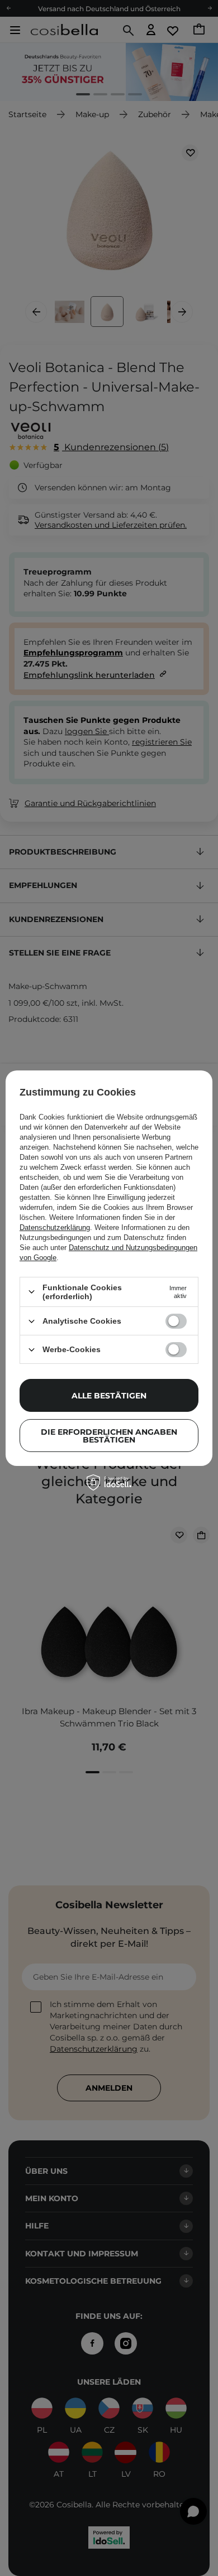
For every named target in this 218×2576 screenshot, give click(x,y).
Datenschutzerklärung (55, 1227)
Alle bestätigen (109, 1396)
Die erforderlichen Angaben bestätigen (109, 1436)
